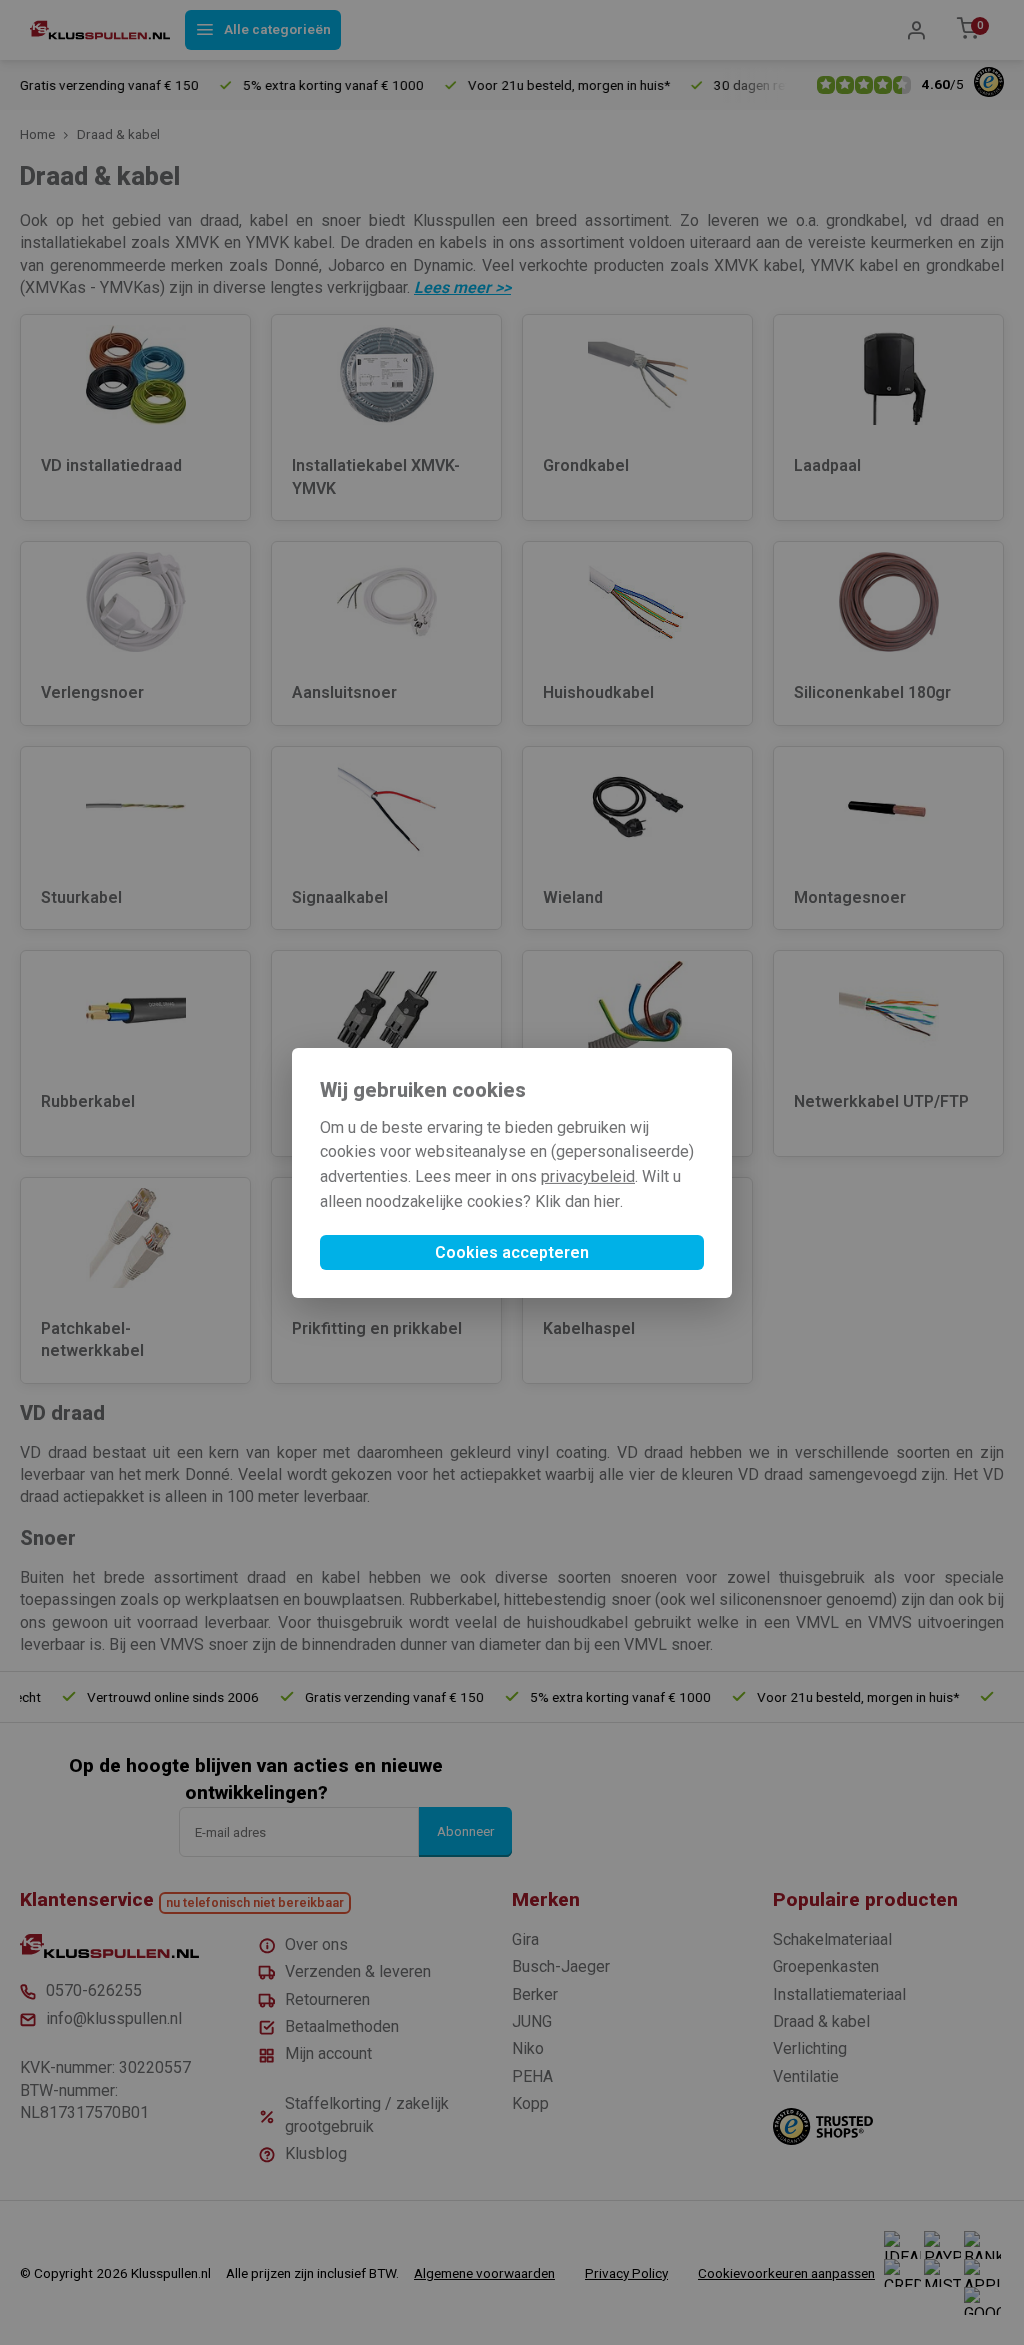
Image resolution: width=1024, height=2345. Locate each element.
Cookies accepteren (512, 1252)
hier (607, 1201)
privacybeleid (588, 1176)
